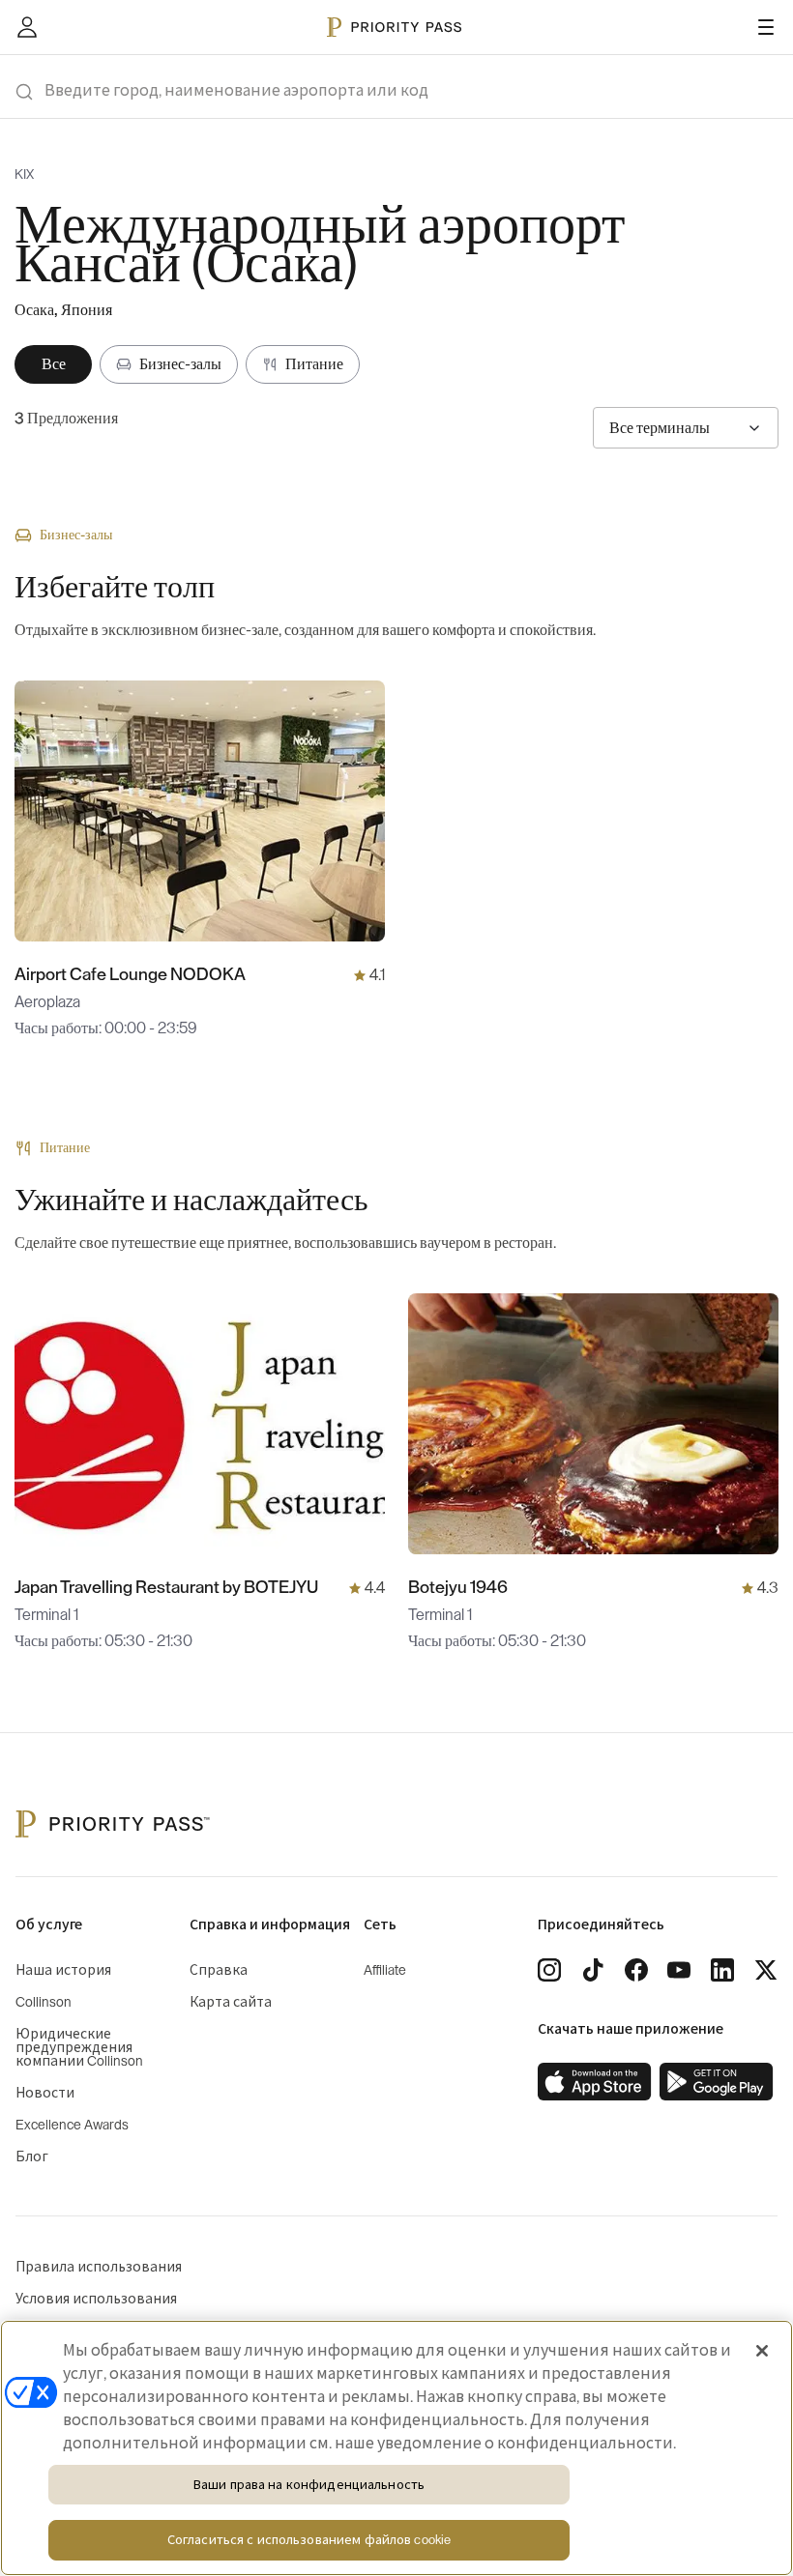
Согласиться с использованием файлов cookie (309, 2540)
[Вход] (27, 27)
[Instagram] (549, 1970)
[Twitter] (766, 1970)
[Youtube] (679, 1970)
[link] (595, 2082)
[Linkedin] (722, 1970)
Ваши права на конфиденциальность (309, 2485)
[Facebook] (636, 1970)
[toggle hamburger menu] (766, 27)
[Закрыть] (762, 2351)
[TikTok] (593, 1970)
